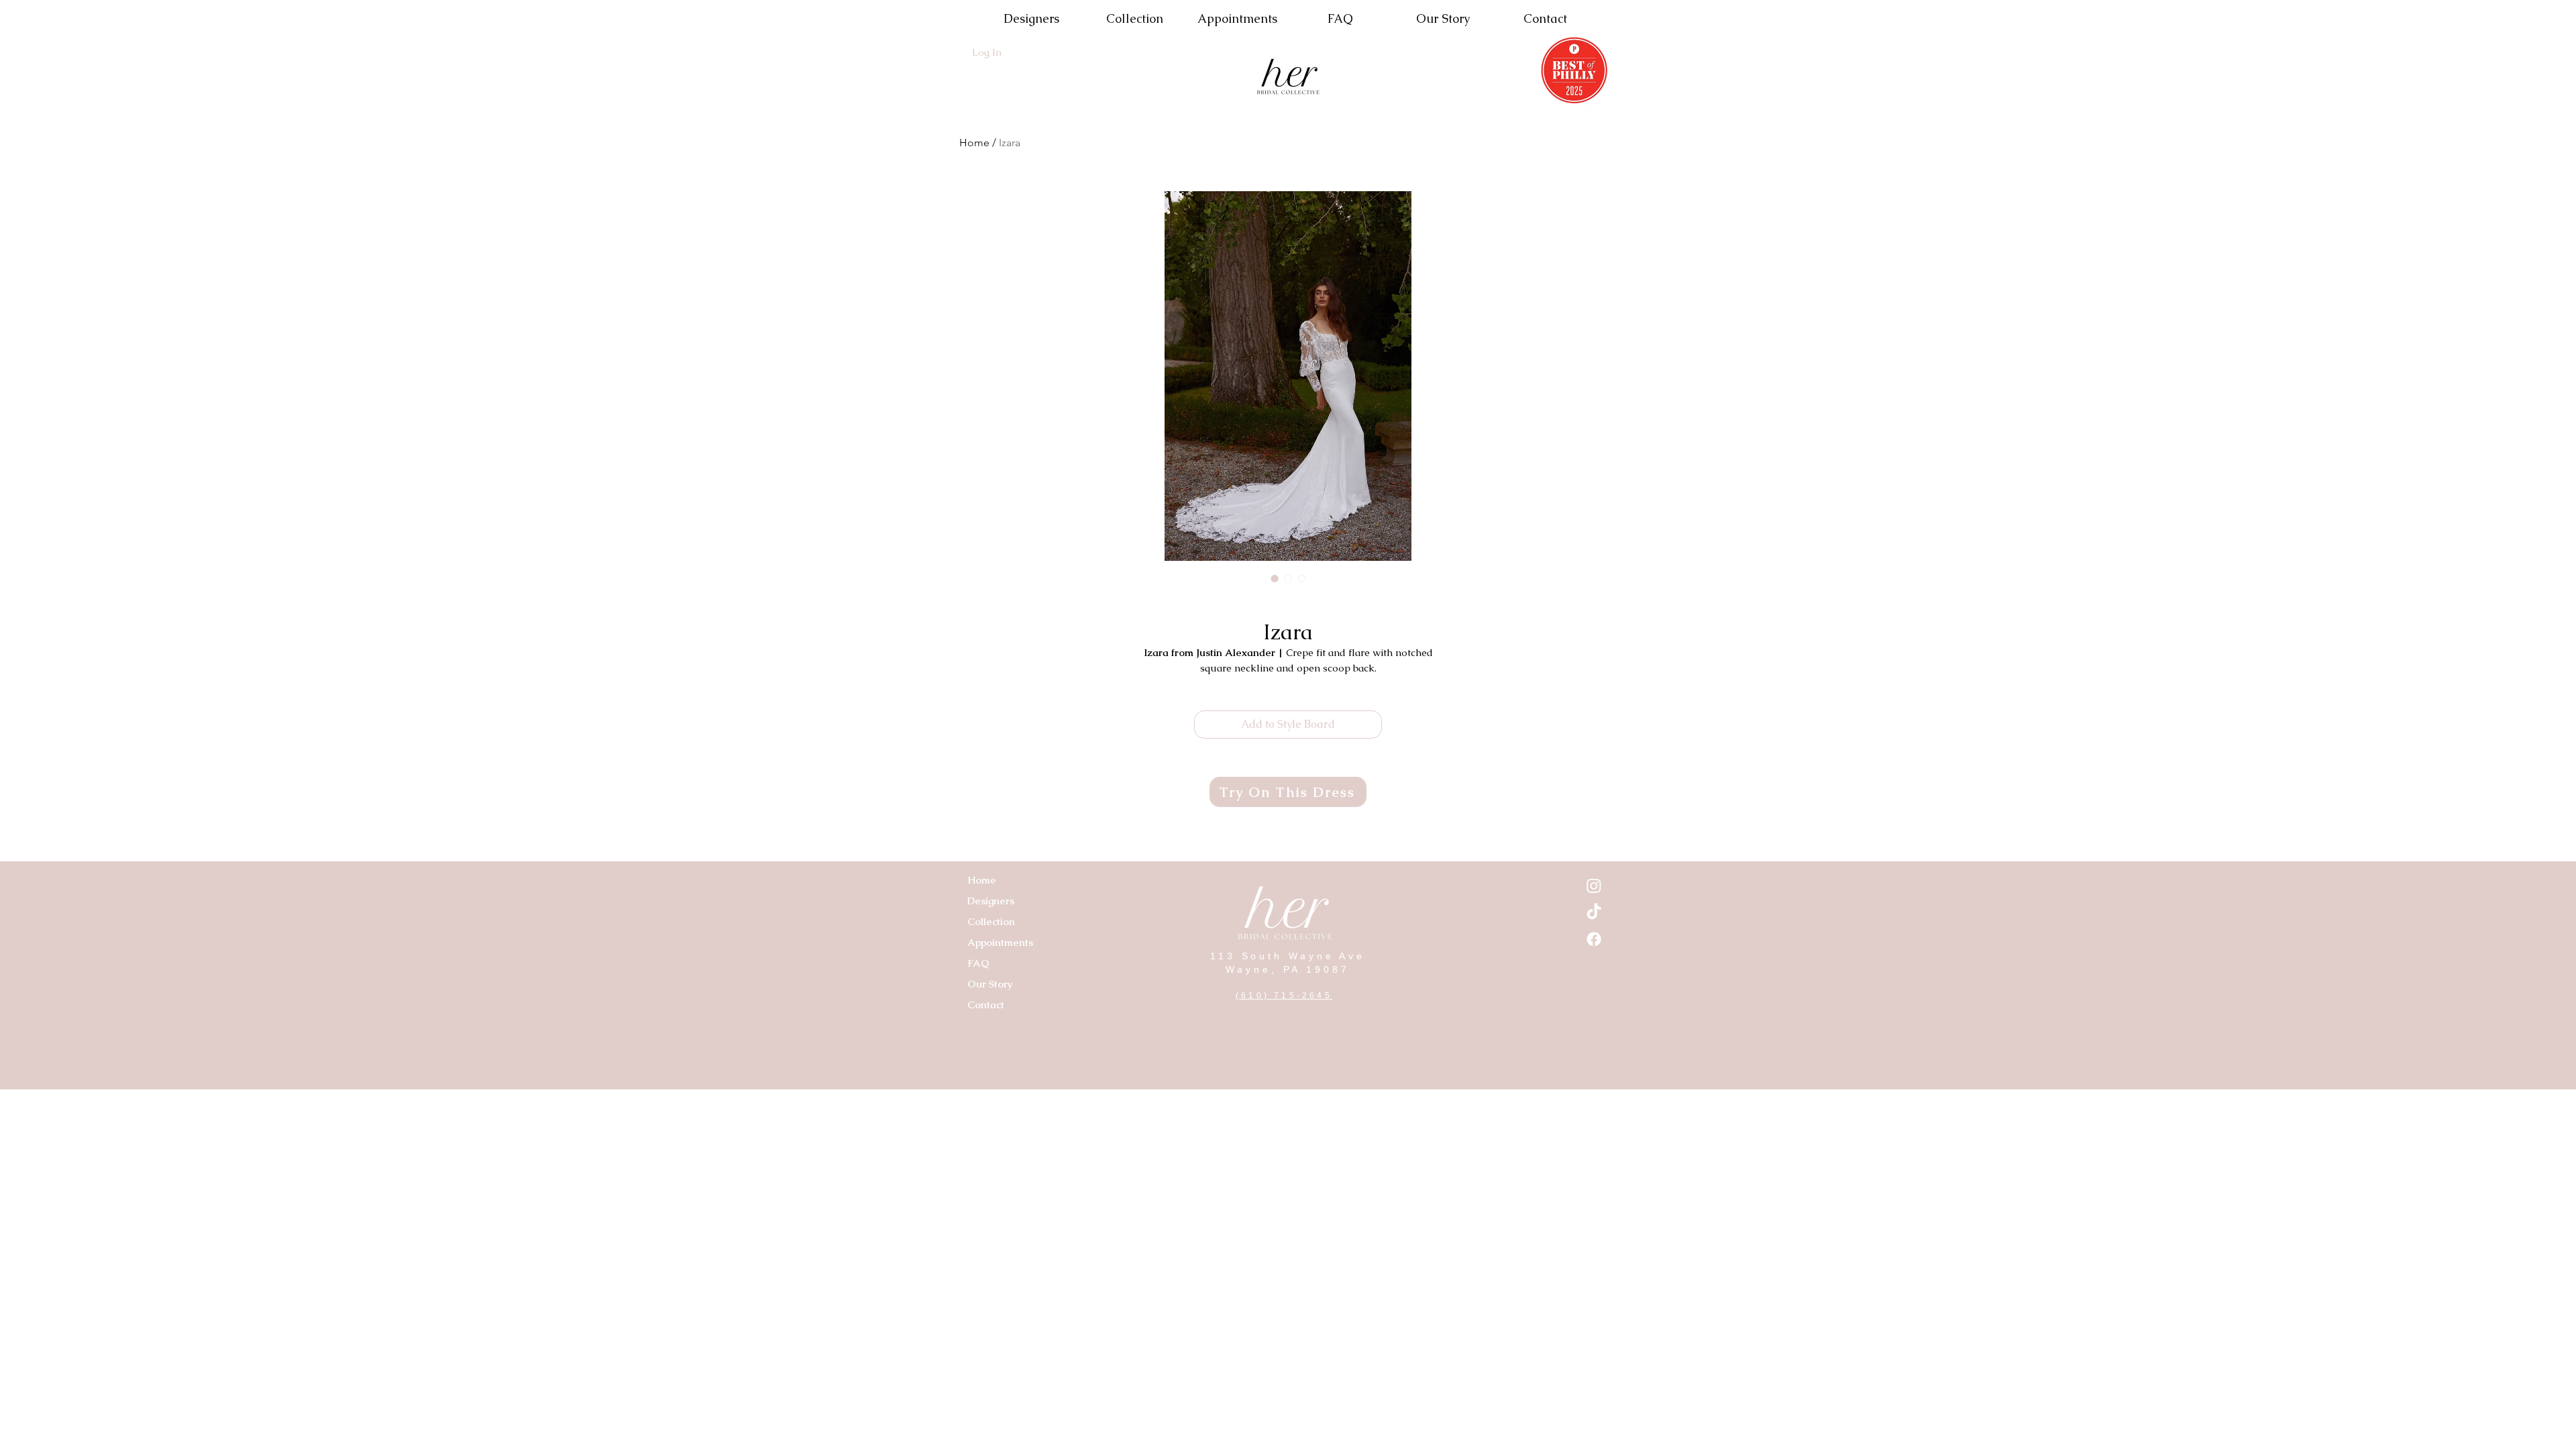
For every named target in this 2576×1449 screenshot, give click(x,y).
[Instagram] (1594, 885)
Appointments (1000, 942)
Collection (991, 921)
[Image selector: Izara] (1275, 578)
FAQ (978, 963)
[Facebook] (1594, 939)
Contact (986, 1005)
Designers (991, 901)
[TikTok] (1594, 912)
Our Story (990, 984)
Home (974, 143)
